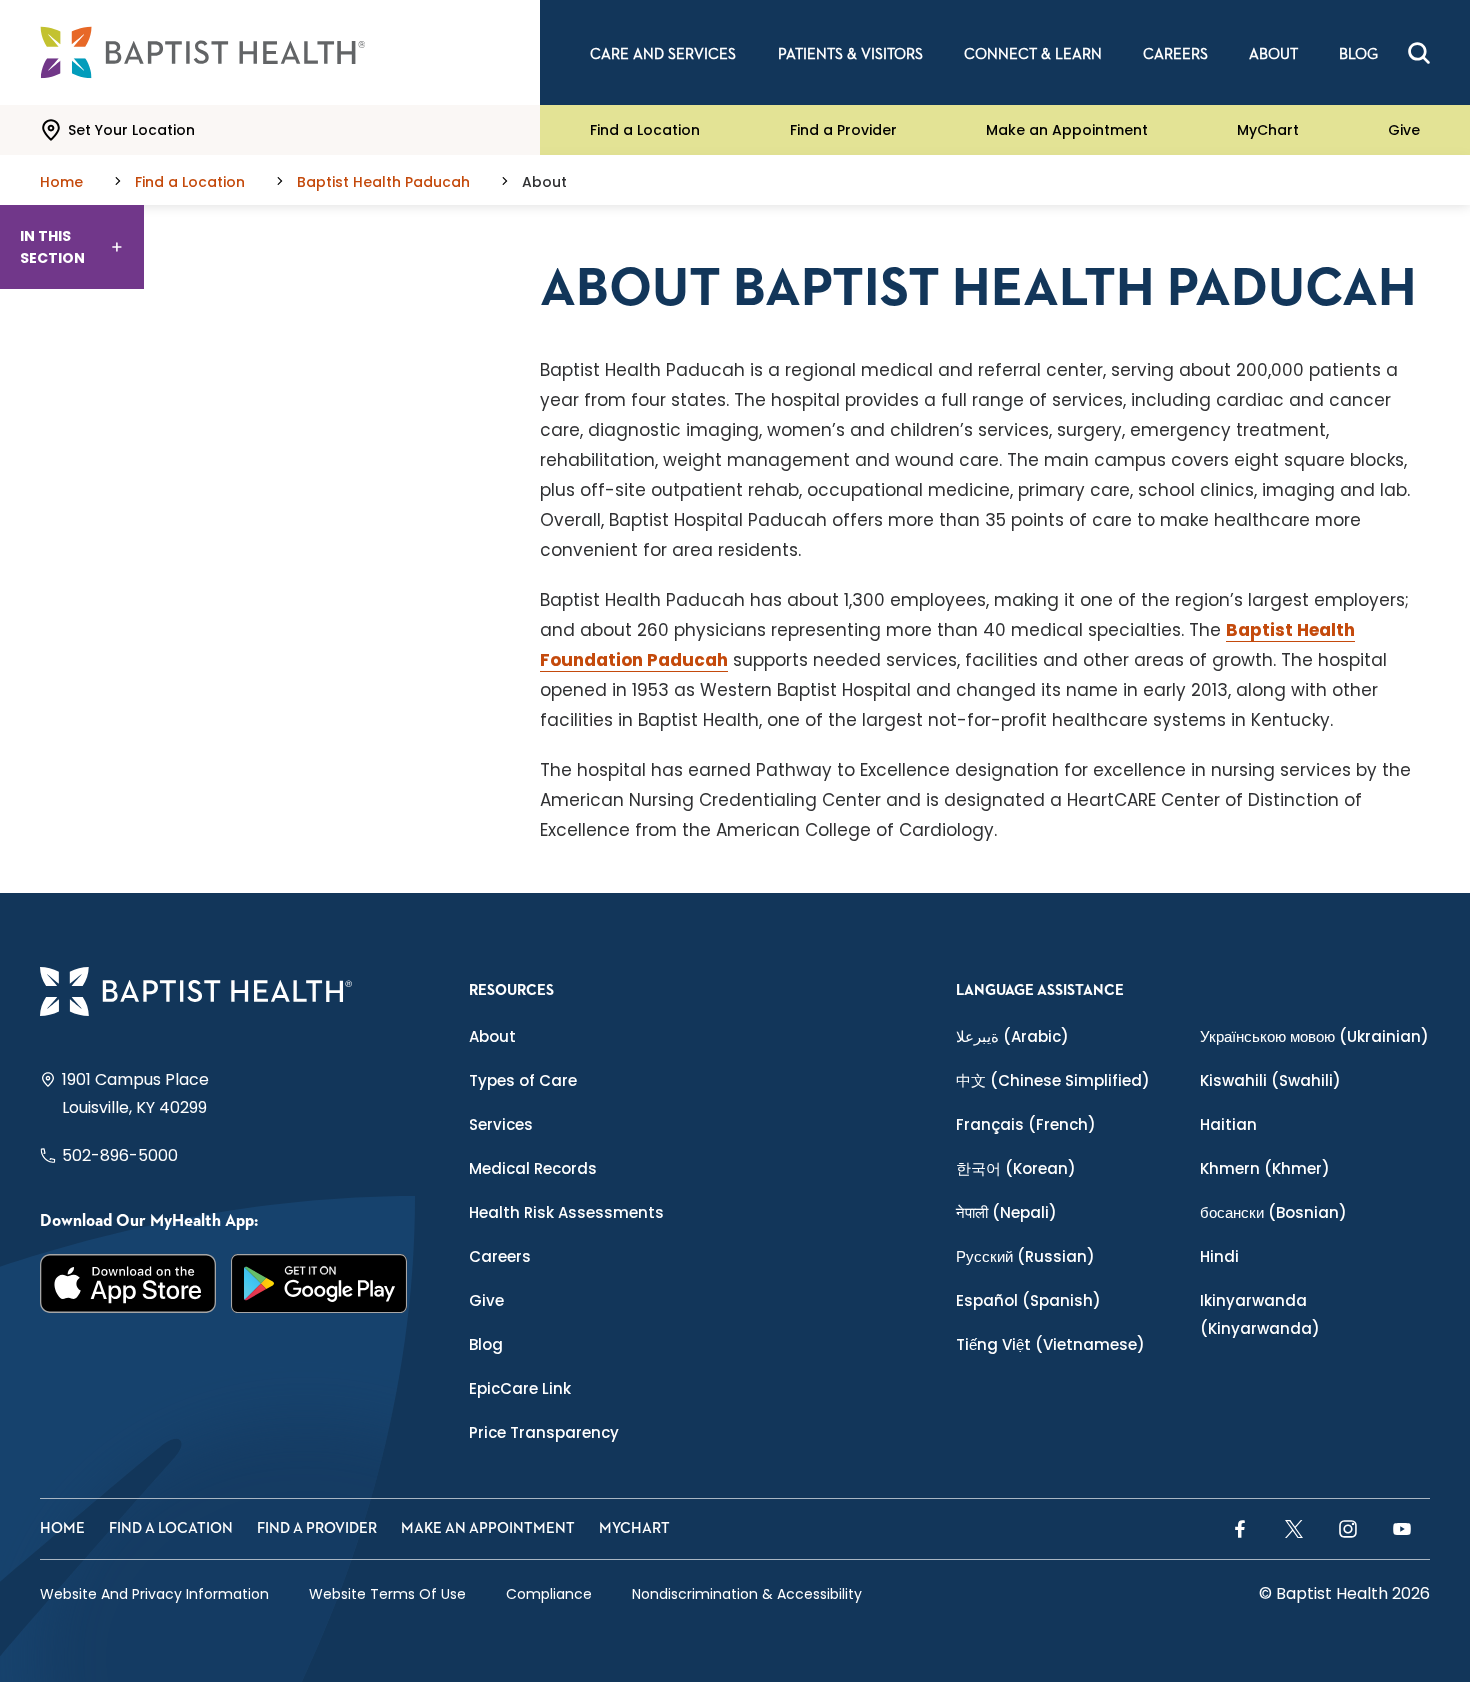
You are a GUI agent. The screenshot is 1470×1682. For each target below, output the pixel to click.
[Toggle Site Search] (1419, 53)
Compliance (549, 1594)
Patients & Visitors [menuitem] (850, 54)
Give (1404, 130)
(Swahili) (1270, 1080)
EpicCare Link (520, 1388)
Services (501, 1124)
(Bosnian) (1273, 1212)
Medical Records (533, 1168)
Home (62, 1528)
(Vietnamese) (1050, 1344)
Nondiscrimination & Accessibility (747, 1594)
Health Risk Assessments (566, 1212)
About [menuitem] (1273, 54)
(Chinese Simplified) (1053, 1080)
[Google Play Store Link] (319, 1283)
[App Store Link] (128, 1283)
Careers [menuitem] (1175, 54)
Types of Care (523, 1080)
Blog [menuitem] (1358, 54)
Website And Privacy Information (154, 1594)
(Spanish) (1028, 1300)
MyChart (1268, 130)
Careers (500, 1256)
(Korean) (1016, 1168)
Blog (486, 1344)
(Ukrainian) (1314, 1036)
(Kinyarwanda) (1260, 1314)
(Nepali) (1006, 1212)
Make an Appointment (1067, 130)
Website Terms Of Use (387, 1594)
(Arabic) (1012, 1036)
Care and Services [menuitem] (663, 54)
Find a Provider (843, 130)
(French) (1026, 1124)
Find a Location (645, 130)
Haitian (1228, 1124)
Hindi (1219, 1256)
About (492, 1036)
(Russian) (1025, 1256)
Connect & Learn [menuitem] (1033, 54)
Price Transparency (544, 1432)
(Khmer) (1265, 1168)
